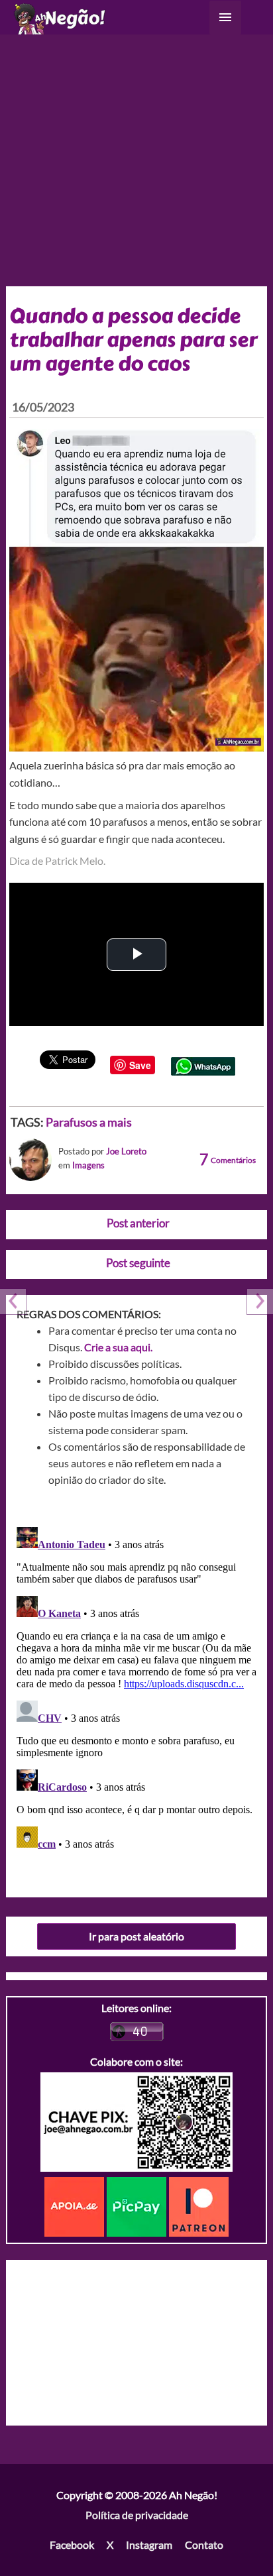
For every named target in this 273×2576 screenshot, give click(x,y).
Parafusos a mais (89, 1122)
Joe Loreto (126, 1151)
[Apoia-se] (76, 2205)
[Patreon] (199, 2205)
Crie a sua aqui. (118, 1347)
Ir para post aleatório (136, 1936)
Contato (204, 2545)
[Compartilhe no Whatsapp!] (203, 1065)
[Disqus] (137, 1687)
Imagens (88, 1165)
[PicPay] (138, 2205)
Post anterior (138, 1223)
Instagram (149, 2545)
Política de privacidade (137, 2515)
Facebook (72, 2545)
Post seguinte (138, 1263)
